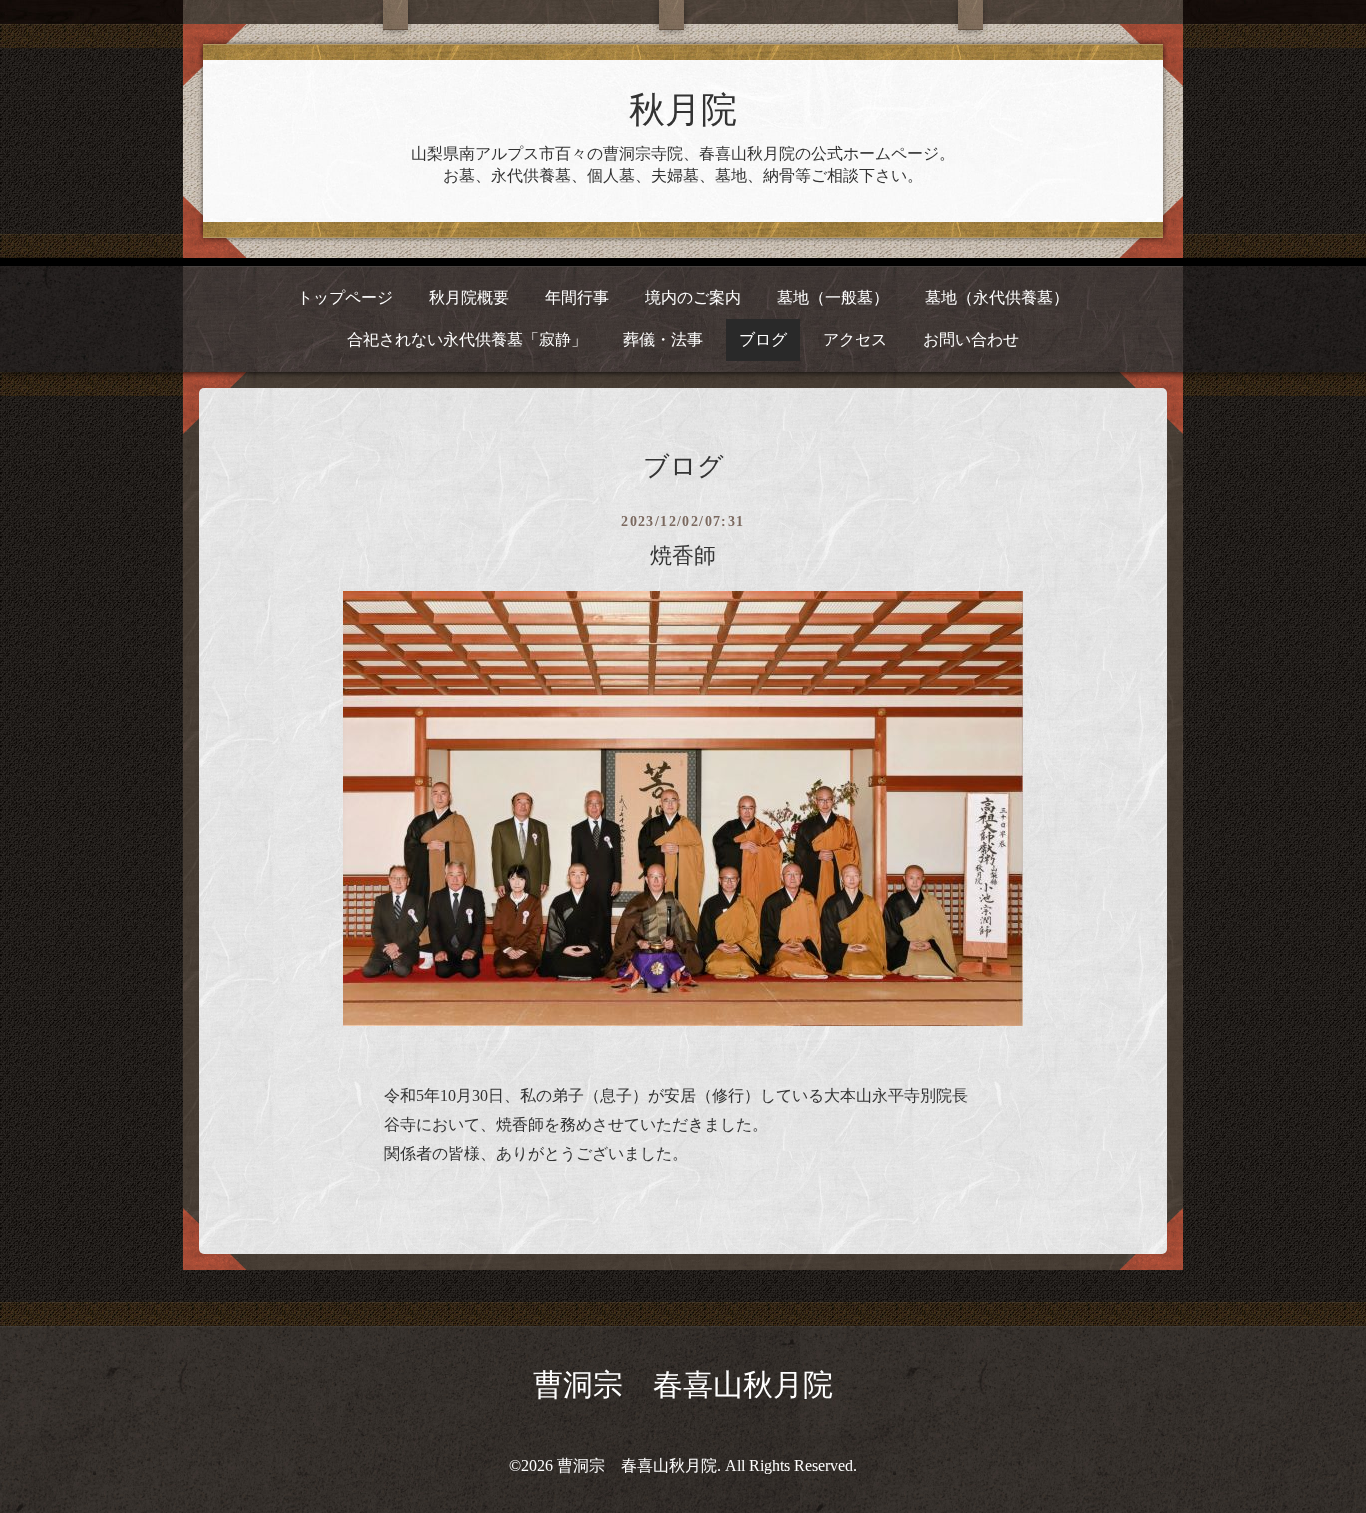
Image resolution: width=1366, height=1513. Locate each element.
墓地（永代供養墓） (997, 297)
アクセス (855, 339)
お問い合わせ (971, 339)
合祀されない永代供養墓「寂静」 (467, 339)
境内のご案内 (693, 297)
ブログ (763, 339)
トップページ (345, 297)
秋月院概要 (469, 297)
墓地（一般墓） (833, 297)
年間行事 (577, 297)
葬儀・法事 (663, 339)
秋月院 (683, 110)
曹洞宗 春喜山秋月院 (683, 1384)
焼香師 (683, 555)
